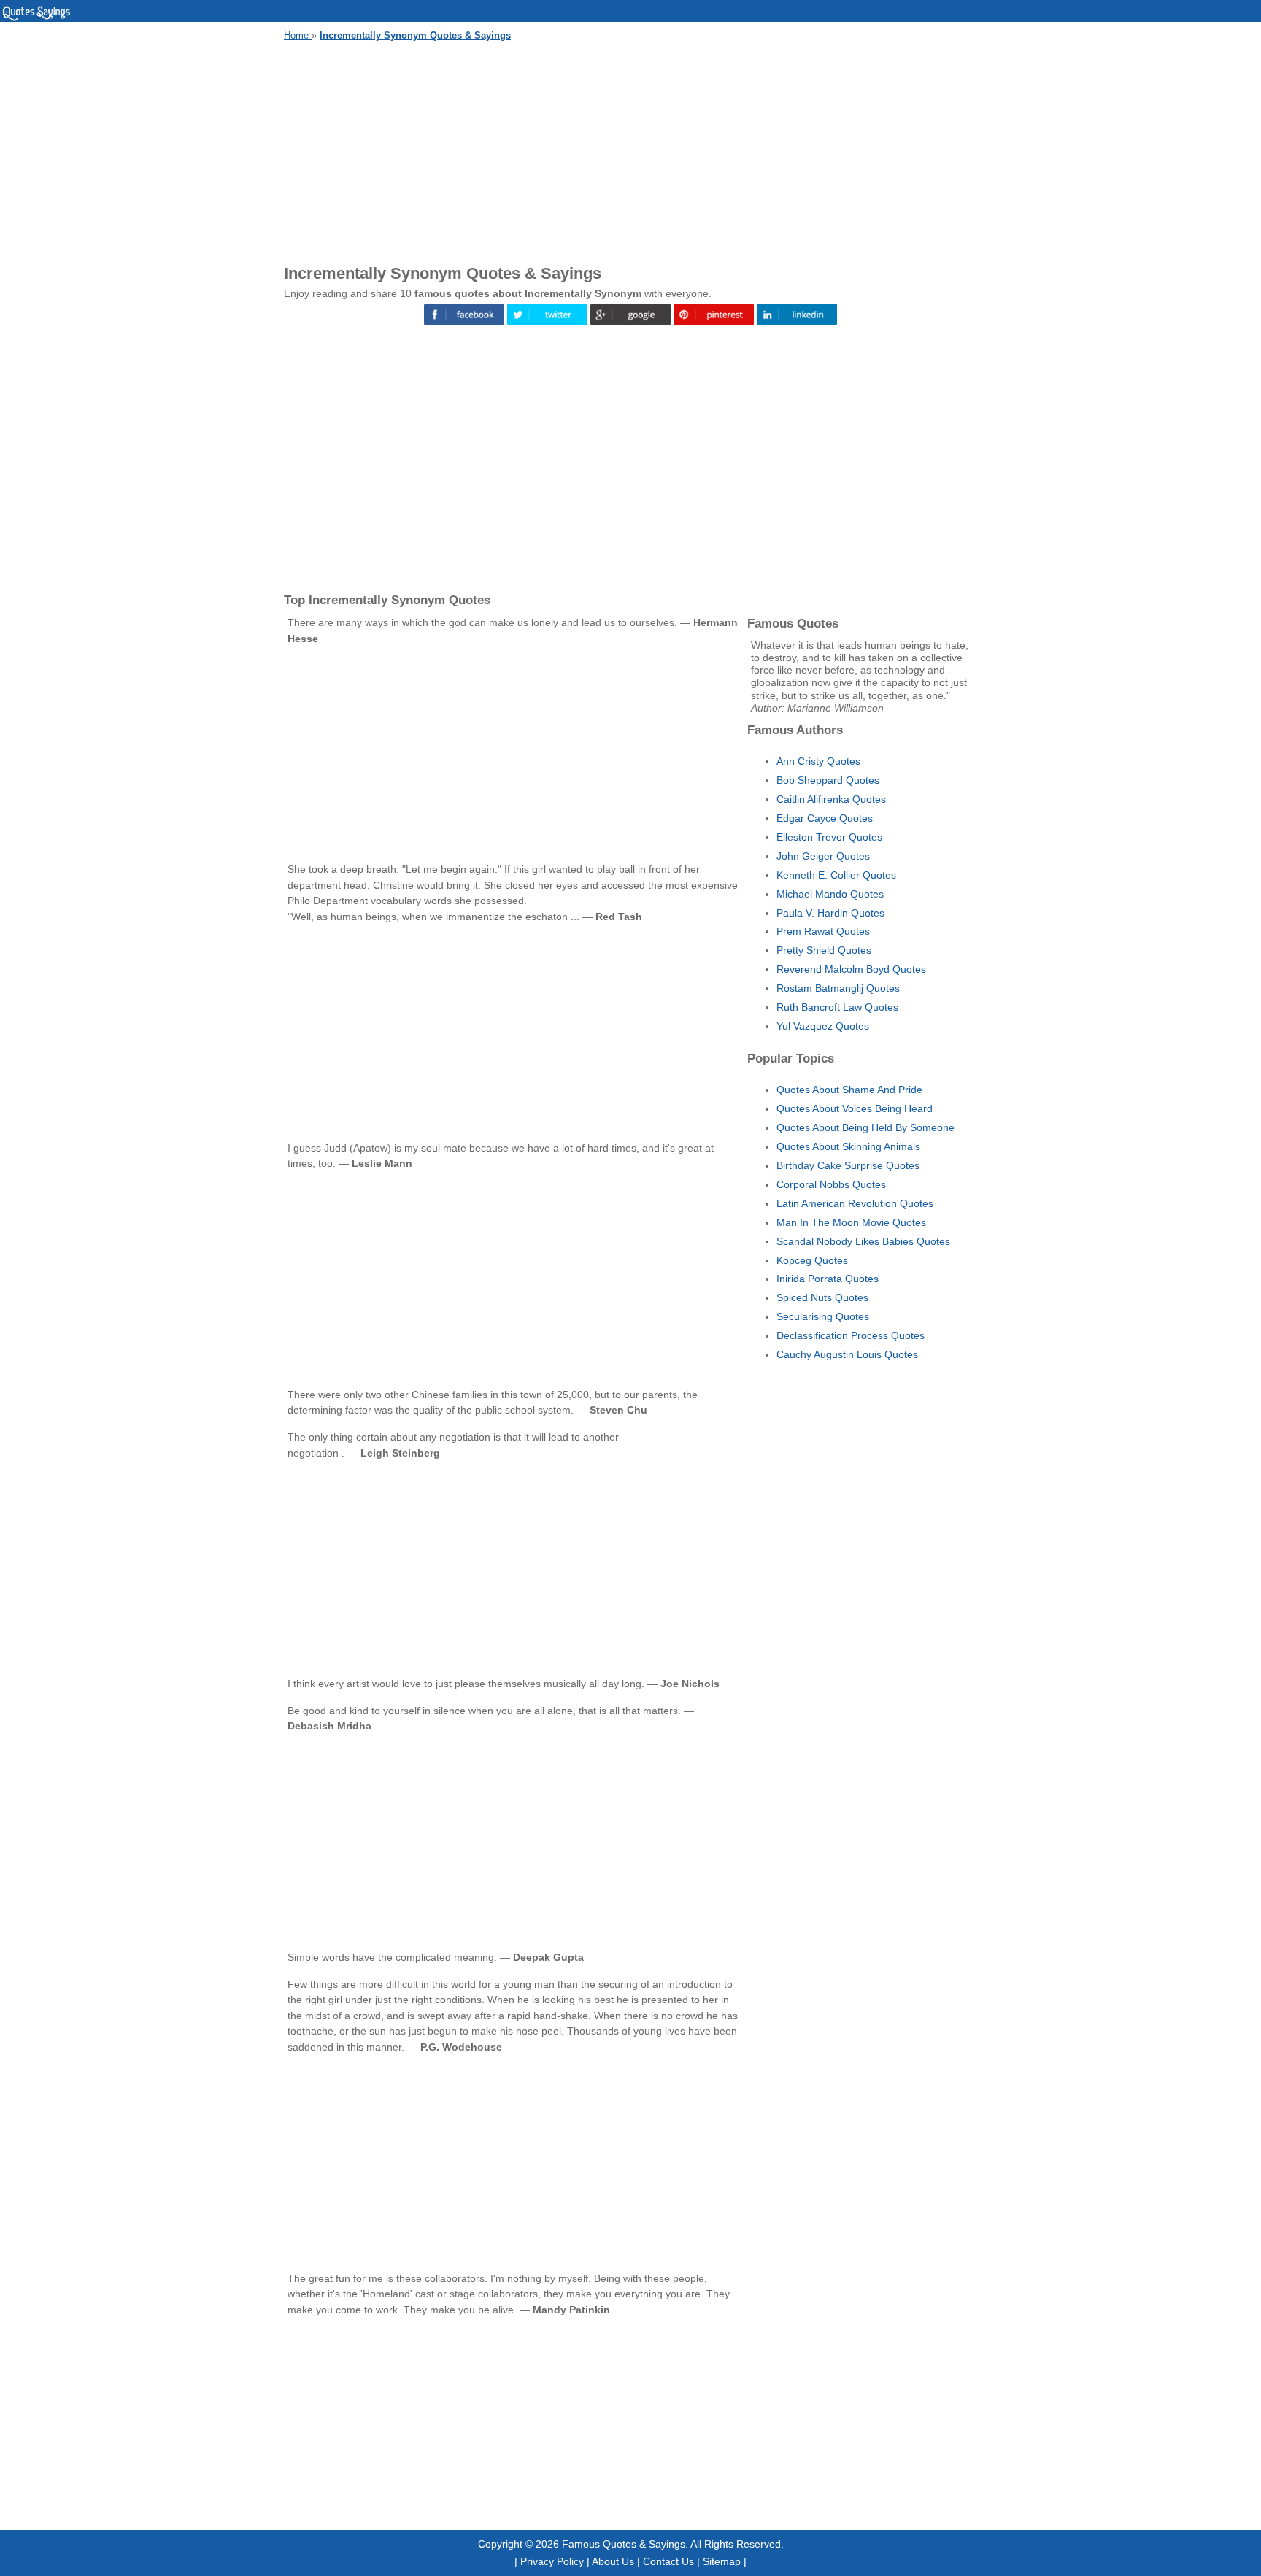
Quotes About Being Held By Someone (865, 1127)
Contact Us (668, 2561)
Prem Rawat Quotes (823, 931)
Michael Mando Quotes (830, 894)
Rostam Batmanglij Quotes (838, 988)
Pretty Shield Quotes (824, 950)
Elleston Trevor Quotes (829, 837)
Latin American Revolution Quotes (855, 1203)
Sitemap (722, 2561)
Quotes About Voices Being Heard (855, 1108)
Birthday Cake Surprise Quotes (848, 1165)
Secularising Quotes (823, 1316)
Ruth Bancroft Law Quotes (837, 1007)
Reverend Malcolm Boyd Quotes (851, 969)
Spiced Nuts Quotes (822, 1297)
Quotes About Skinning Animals (848, 1146)
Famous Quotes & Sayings (624, 2544)
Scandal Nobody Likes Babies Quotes (863, 1241)
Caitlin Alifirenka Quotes (831, 799)
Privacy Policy (552, 2561)
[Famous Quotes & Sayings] (36, 18)
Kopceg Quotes (812, 1260)
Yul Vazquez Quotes (823, 1026)
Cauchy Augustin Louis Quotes (847, 1354)
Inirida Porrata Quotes (828, 1279)
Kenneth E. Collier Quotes (836, 875)
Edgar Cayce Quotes (825, 818)
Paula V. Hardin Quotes (830, 913)
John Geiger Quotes (823, 856)
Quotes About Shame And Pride (849, 1090)
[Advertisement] (630, 150)
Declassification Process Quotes (851, 1335)
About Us (613, 2561)
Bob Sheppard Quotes (828, 780)
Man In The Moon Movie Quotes (851, 1222)
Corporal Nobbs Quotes (831, 1184)
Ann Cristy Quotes (818, 761)
